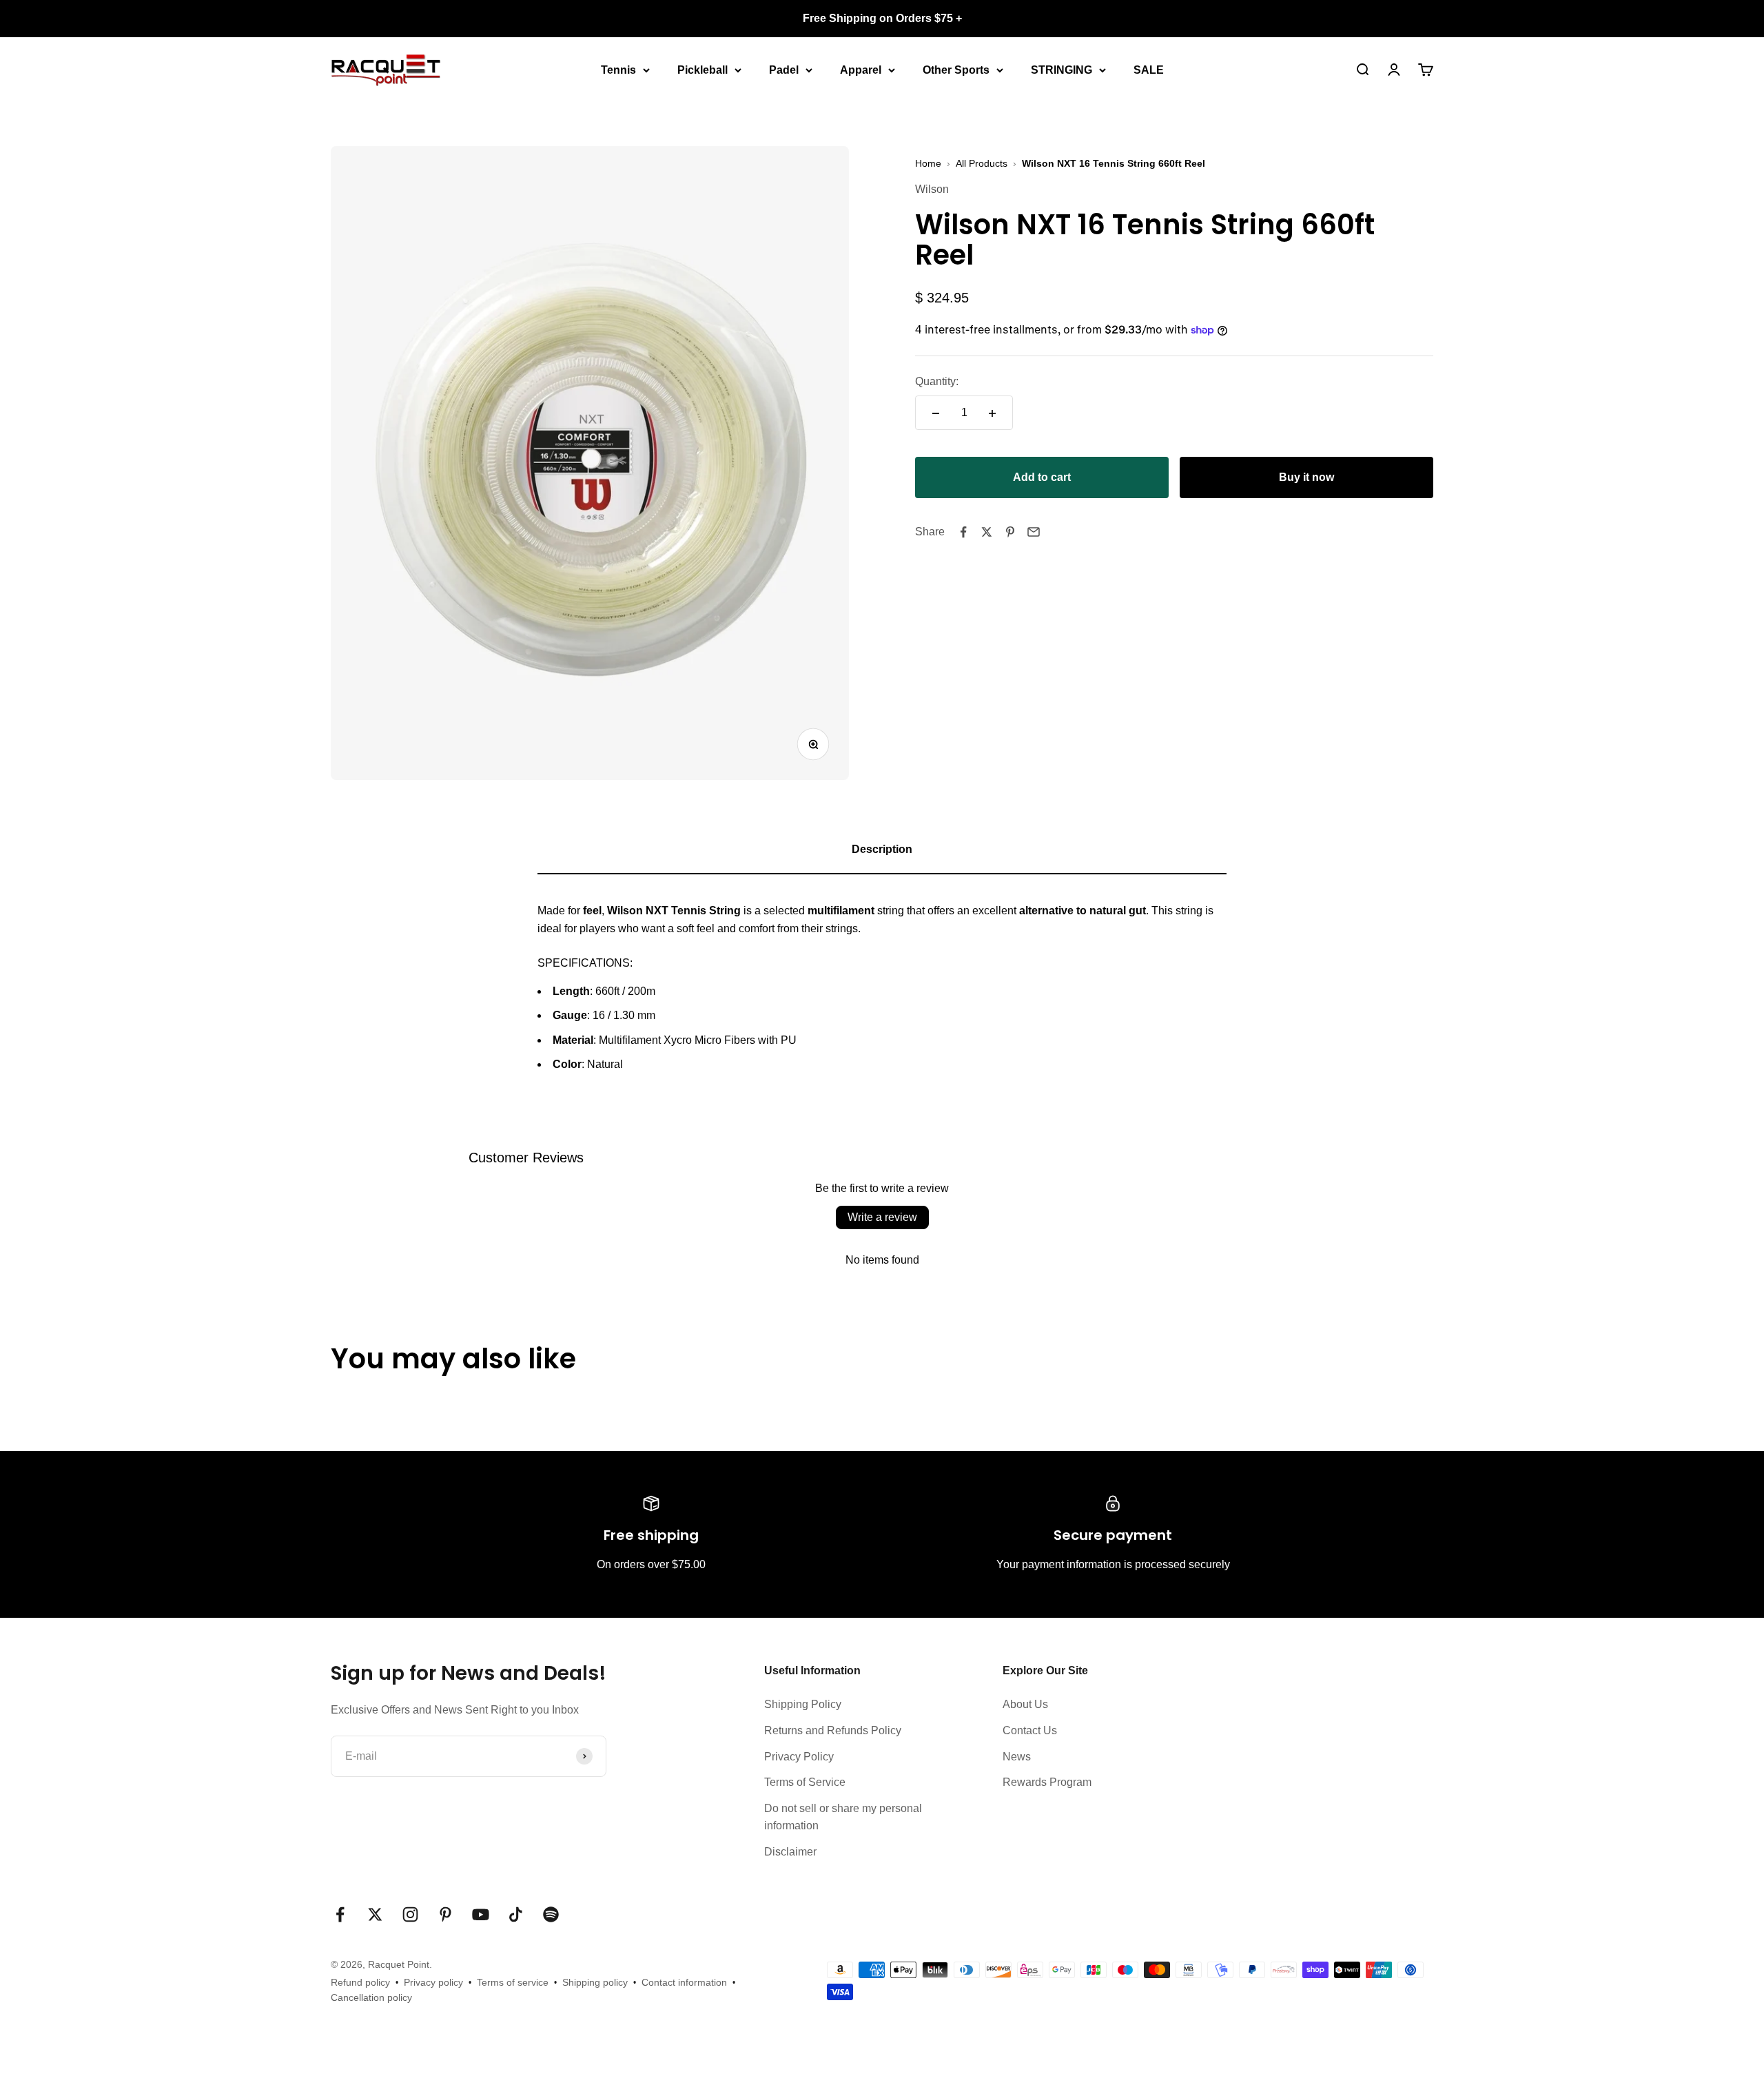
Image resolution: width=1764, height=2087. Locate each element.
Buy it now (1306, 478)
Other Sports (956, 69)
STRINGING (1062, 69)
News (1017, 1757)
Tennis (618, 69)
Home (928, 163)
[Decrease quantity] (936, 413)
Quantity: (937, 381)
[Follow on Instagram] (410, 1914)
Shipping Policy (803, 1704)
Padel (784, 69)
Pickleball (702, 69)
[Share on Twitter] (987, 532)
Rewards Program (1047, 1782)
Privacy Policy (799, 1757)
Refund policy (360, 1982)
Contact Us (1030, 1730)
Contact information (684, 1982)
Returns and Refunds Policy (833, 1730)
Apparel (861, 69)
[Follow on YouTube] (481, 1914)
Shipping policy (595, 1982)
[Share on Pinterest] (1010, 532)
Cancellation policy (371, 1997)
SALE (1149, 69)
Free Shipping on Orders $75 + (882, 18)
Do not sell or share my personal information (843, 1817)
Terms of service (513, 1982)
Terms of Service (805, 1782)
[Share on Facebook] (963, 532)
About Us (1025, 1704)
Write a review (882, 1217)
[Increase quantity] (992, 413)
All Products (982, 163)
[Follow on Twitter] (375, 1914)
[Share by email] (1034, 532)
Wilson (932, 190)
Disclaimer (790, 1852)
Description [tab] (882, 849)
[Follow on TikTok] (516, 1914)
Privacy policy (433, 1982)
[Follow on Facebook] (340, 1914)
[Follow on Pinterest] (445, 1914)
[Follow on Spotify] (551, 1914)
